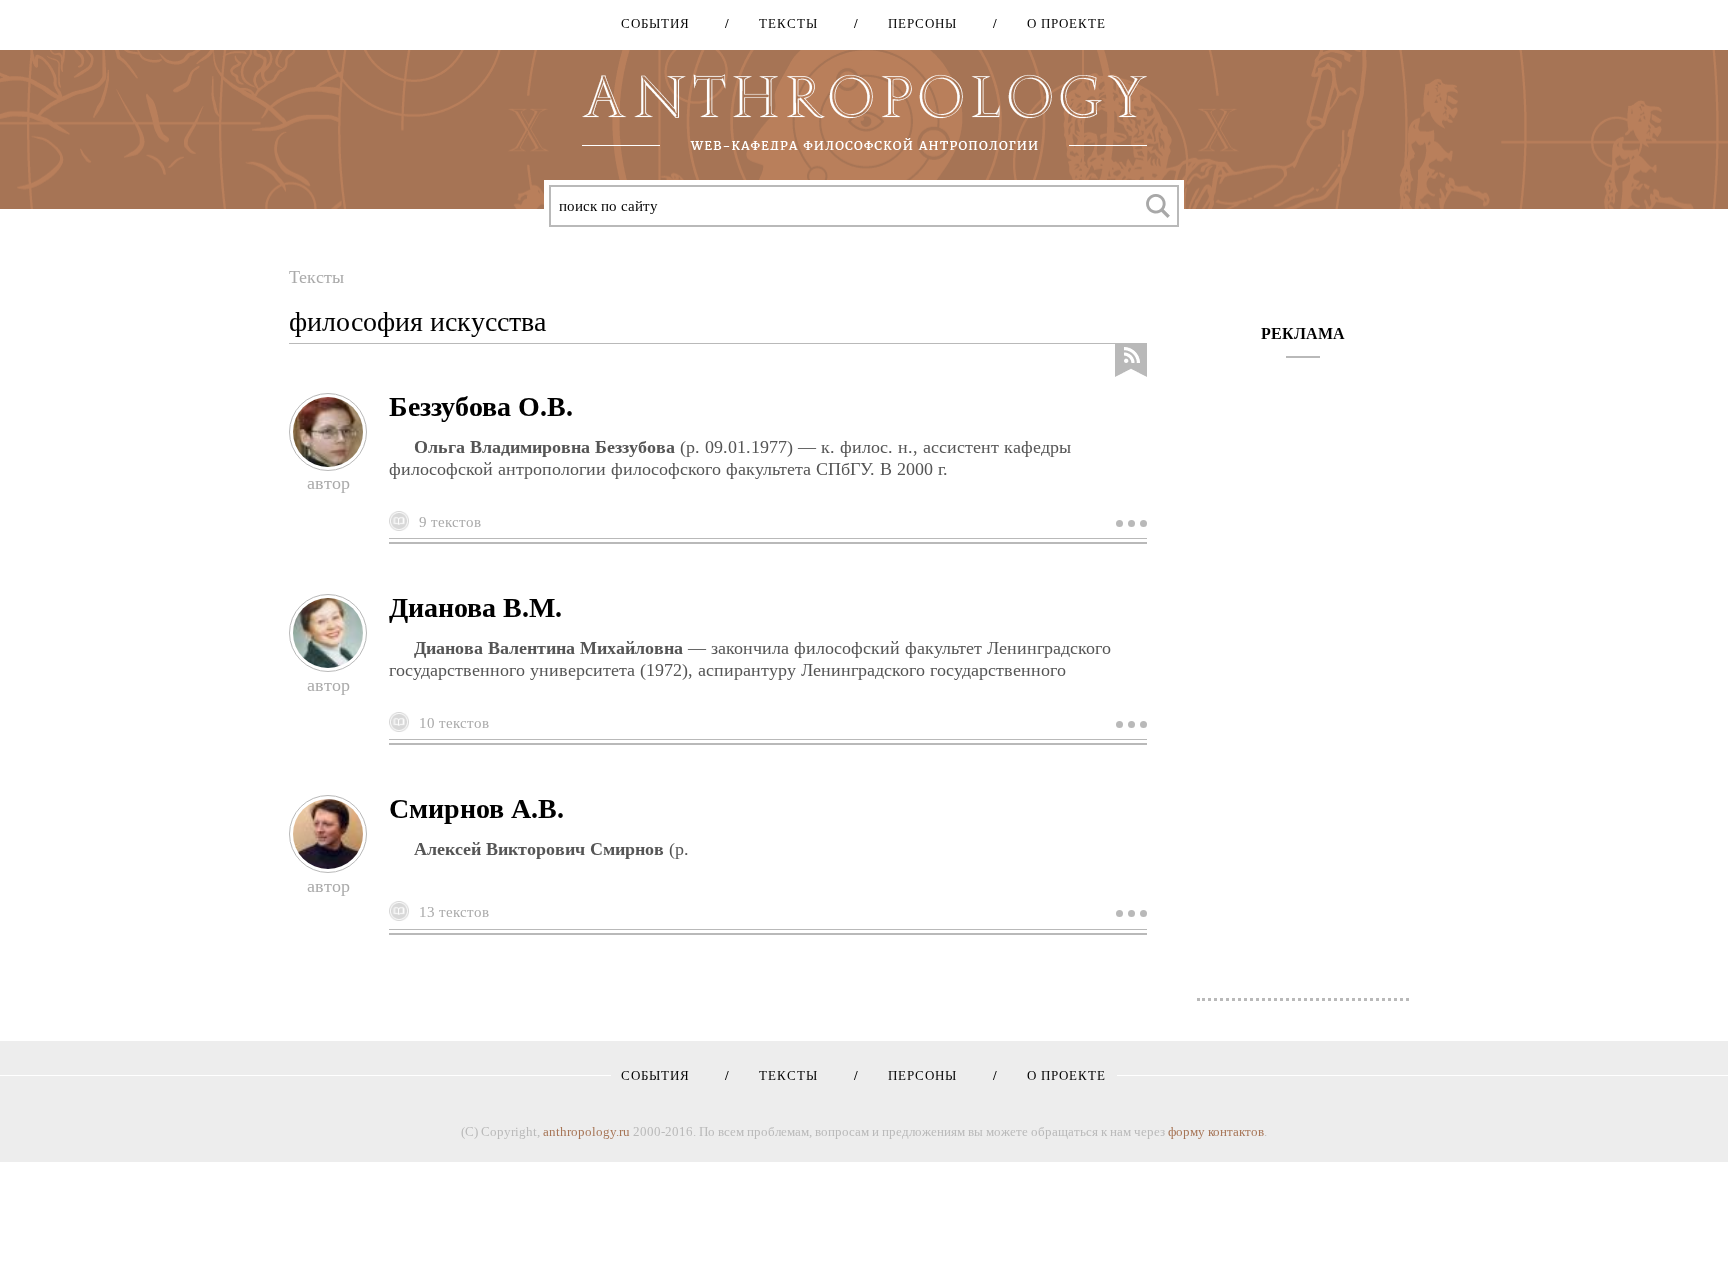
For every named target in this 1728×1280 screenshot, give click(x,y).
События (655, 23)
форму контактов (1216, 1131)
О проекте (1059, 23)
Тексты (781, 23)
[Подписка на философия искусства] (1131, 360)
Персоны (915, 23)
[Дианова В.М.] (1129, 723)
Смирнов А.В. (476, 808)
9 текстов (450, 522)
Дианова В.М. (475, 607)
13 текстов (454, 912)
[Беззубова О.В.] (1129, 522)
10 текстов (454, 723)
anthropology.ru (586, 1131)
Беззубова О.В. (481, 406)
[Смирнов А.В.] (1129, 912)
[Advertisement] (1303, 668)
